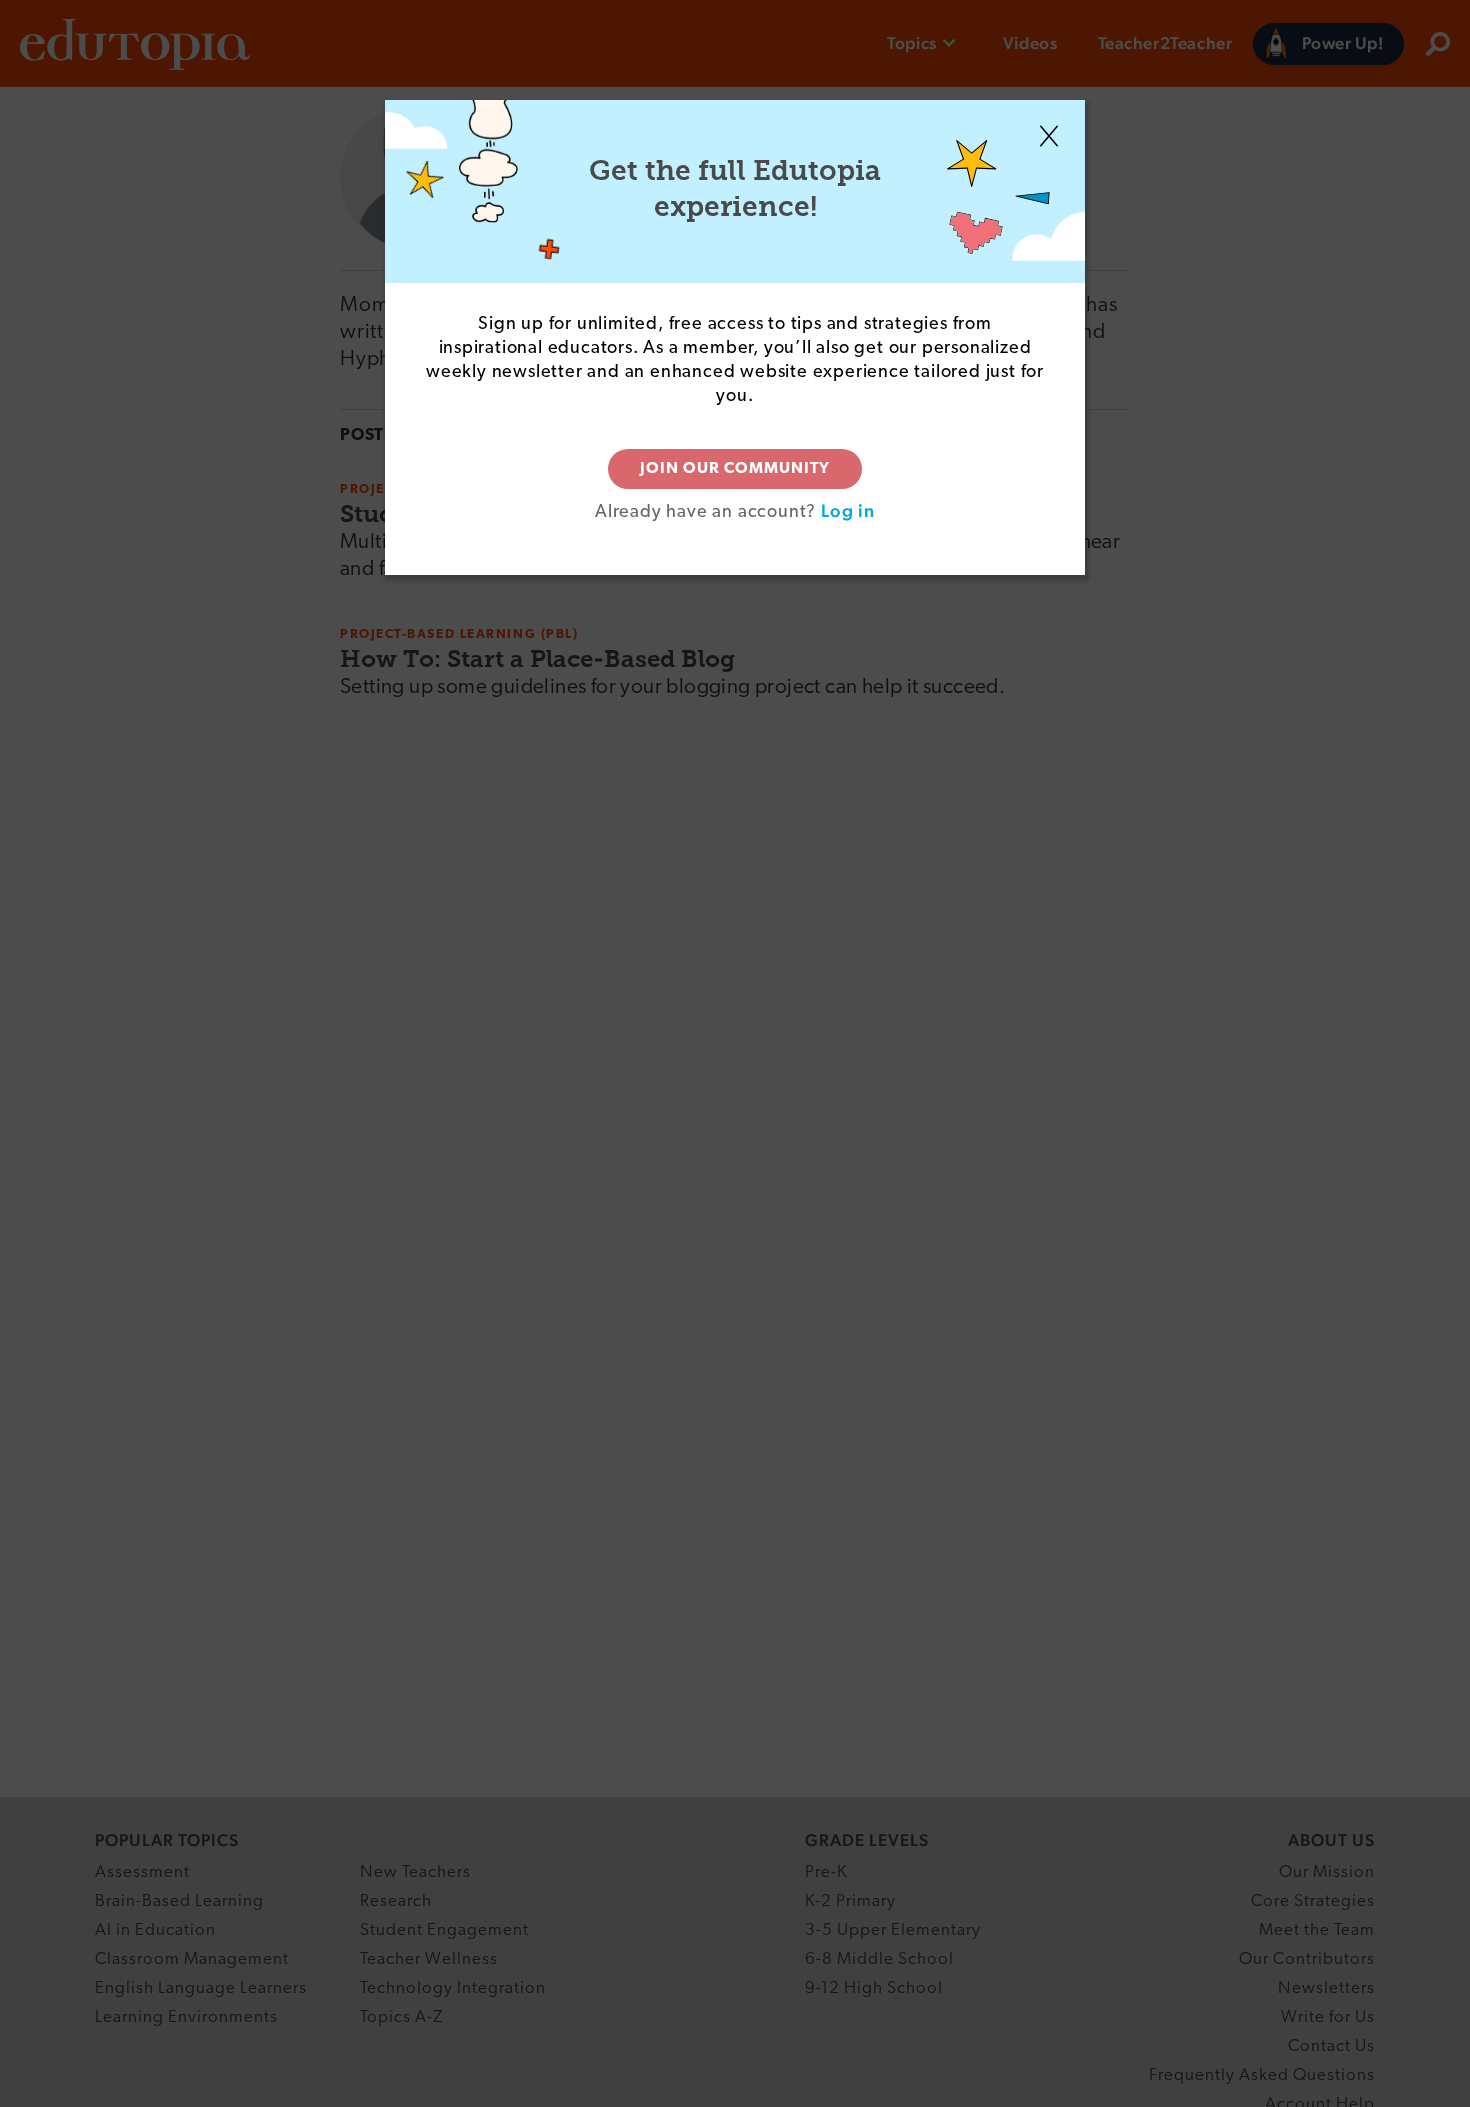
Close (1049, 136)
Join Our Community (735, 469)
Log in (848, 510)
